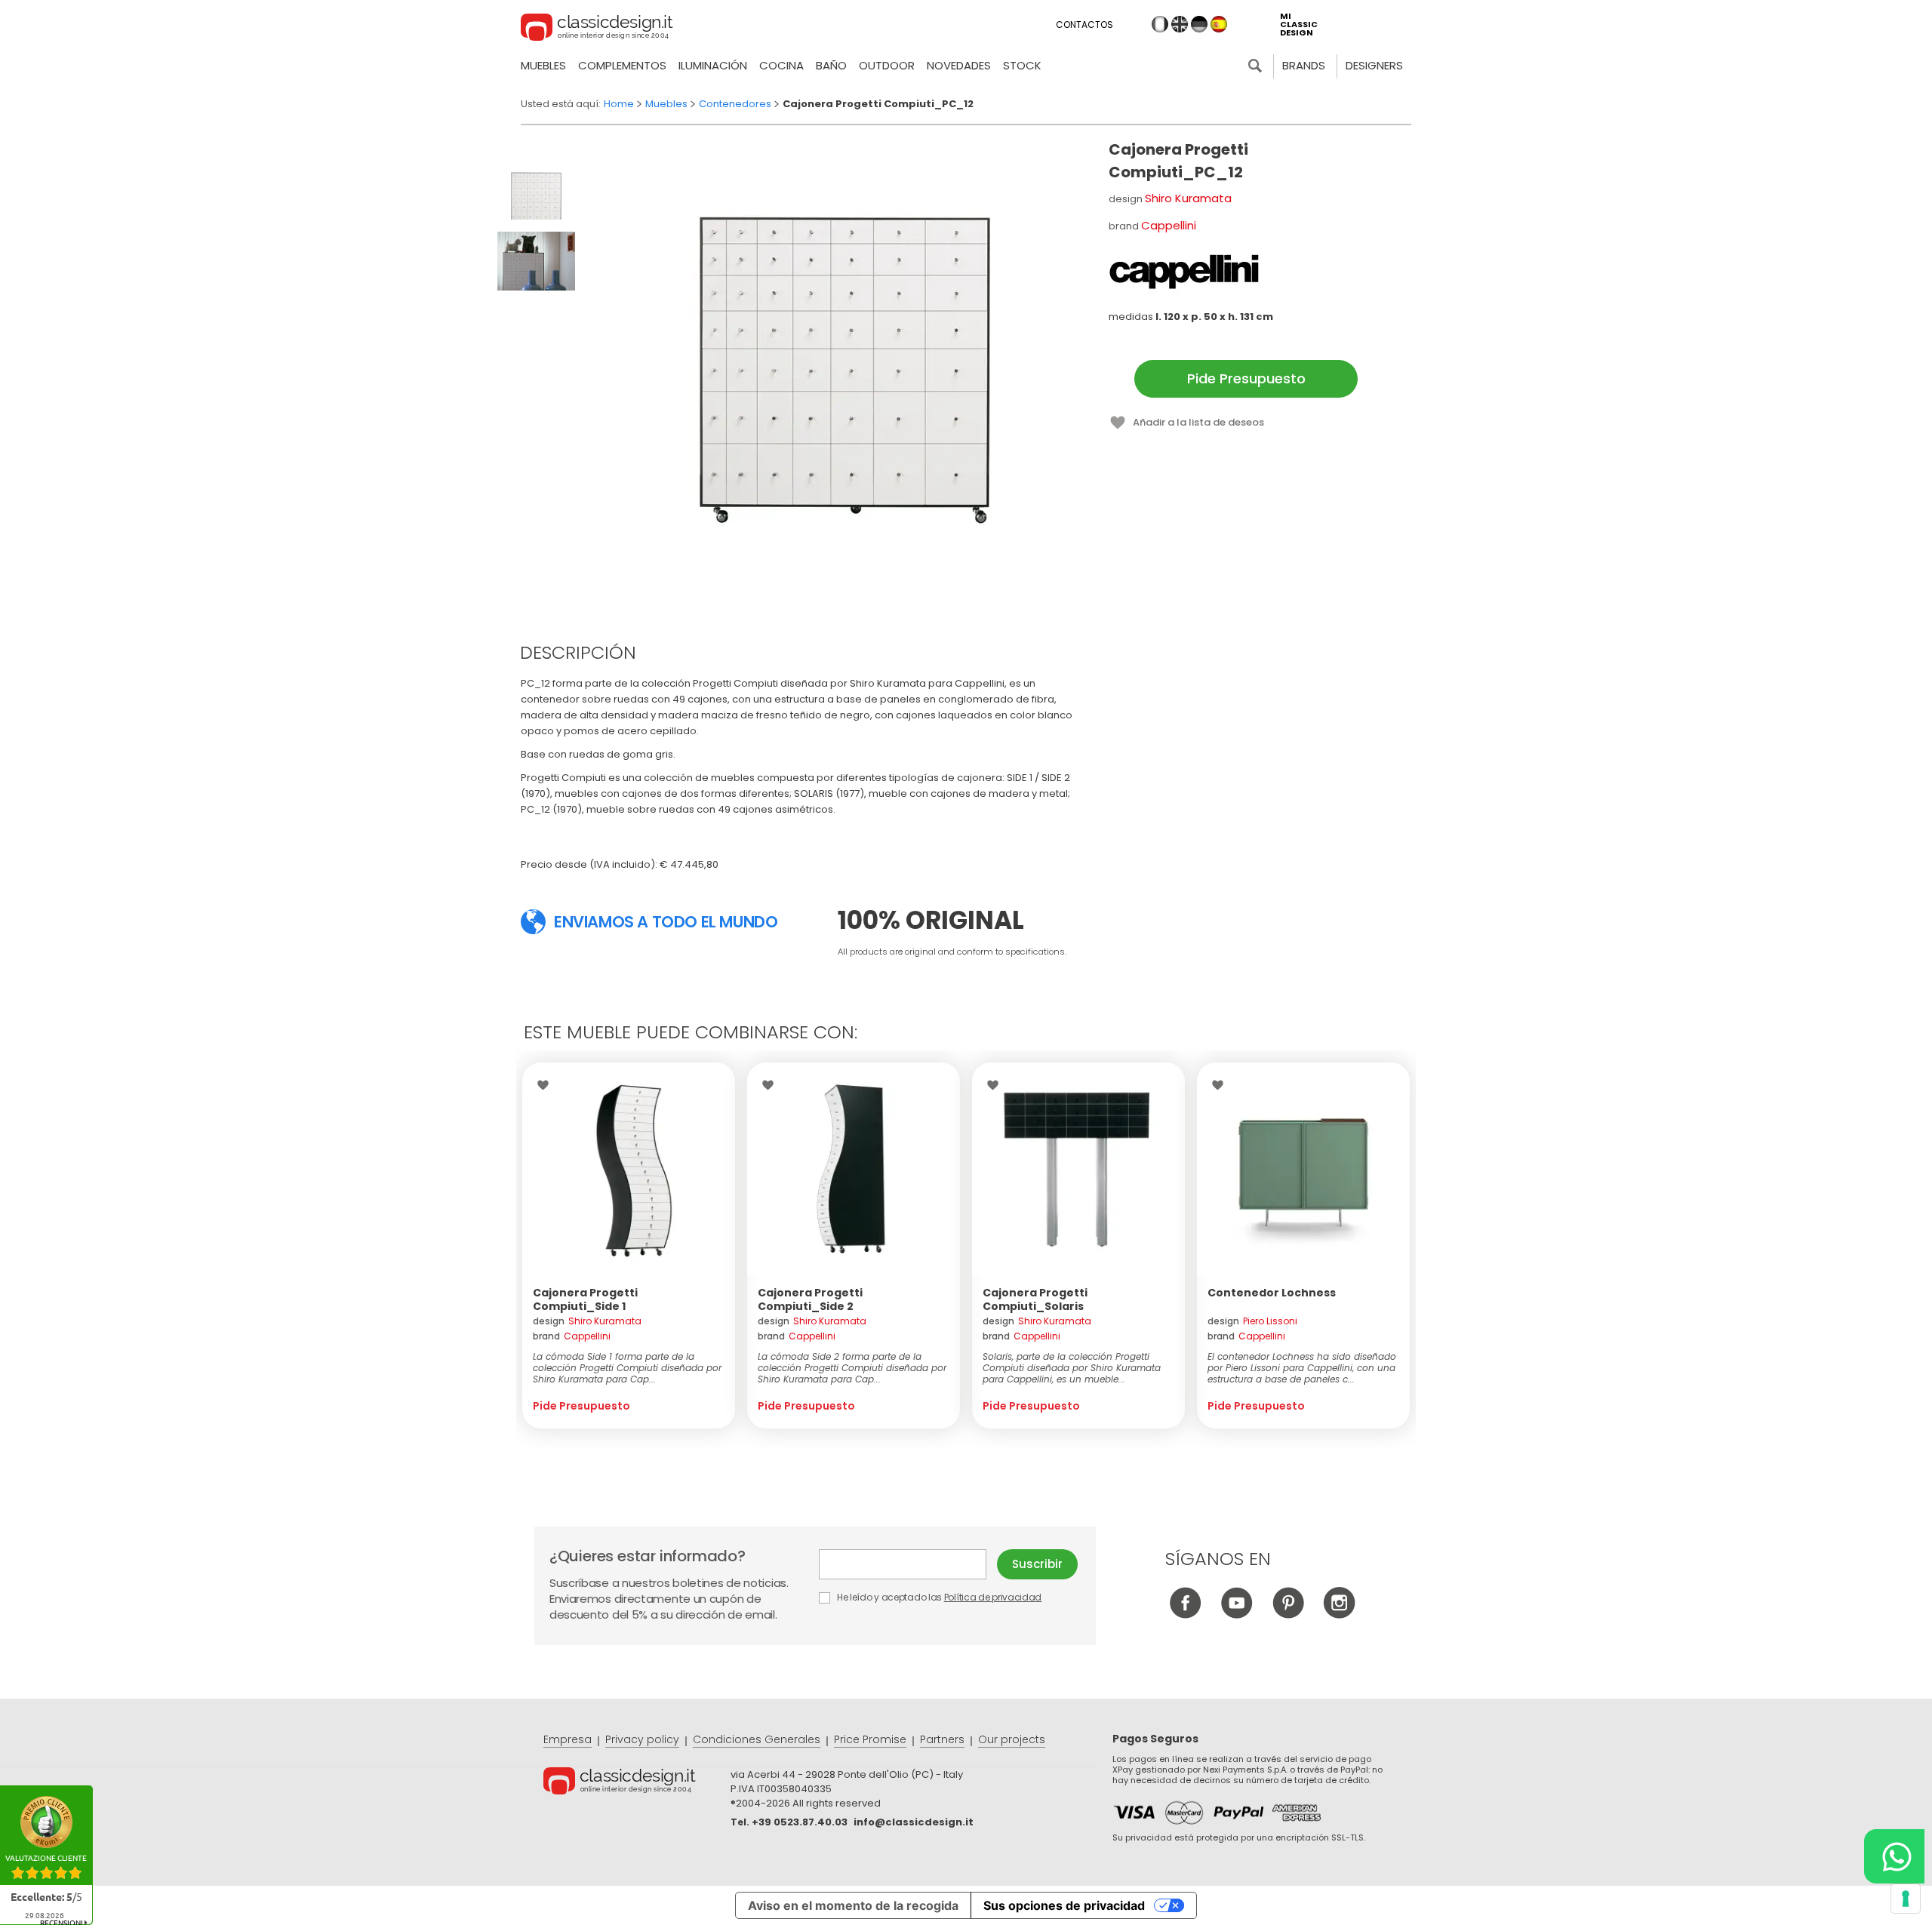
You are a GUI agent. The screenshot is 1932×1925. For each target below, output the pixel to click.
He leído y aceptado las (938, 1597)
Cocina (781, 65)
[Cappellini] (1184, 272)
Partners (942, 1739)
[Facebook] (1185, 1614)
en (1180, 24)
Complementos (622, 65)
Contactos (1084, 25)
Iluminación (713, 65)
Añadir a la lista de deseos (1198, 422)
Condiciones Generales (757, 1739)
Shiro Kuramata (1188, 198)
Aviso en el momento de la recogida (853, 1905)
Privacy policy (642, 1739)
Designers (1374, 65)
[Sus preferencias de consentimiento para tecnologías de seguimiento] (1906, 1899)
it (1160, 24)
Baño (831, 65)
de (1199, 24)
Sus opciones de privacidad (1064, 1905)
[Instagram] (1339, 1614)
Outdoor (887, 65)
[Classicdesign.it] (597, 29)
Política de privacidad (993, 1597)
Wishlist (547, 1085)
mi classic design (1299, 25)
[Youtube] (1237, 1614)
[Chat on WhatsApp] (1894, 1856)
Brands (1304, 65)
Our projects (1012, 1739)
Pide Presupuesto (1246, 378)
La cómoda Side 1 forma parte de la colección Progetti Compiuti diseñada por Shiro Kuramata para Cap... (627, 1368)
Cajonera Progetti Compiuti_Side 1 (585, 1299)
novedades (959, 65)
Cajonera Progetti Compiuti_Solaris (1035, 1299)
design (587, 1321)
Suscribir (1037, 1564)
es (1219, 24)
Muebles (543, 65)
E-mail (908, 1564)
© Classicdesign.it (637, 1783)
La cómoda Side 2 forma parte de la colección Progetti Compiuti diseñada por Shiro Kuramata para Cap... (852, 1368)
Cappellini (1169, 225)
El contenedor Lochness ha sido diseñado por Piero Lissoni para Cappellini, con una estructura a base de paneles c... (1302, 1368)
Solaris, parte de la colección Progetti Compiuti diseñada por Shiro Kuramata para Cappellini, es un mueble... (1072, 1368)
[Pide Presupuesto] (629, 1169)
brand (572, 1336)
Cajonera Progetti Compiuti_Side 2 (810, 1299)
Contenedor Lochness (1272, 1293)
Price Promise (870, 1739)
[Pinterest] (1288, 1614)
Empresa (568, 1739)
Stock (1022, 65)
